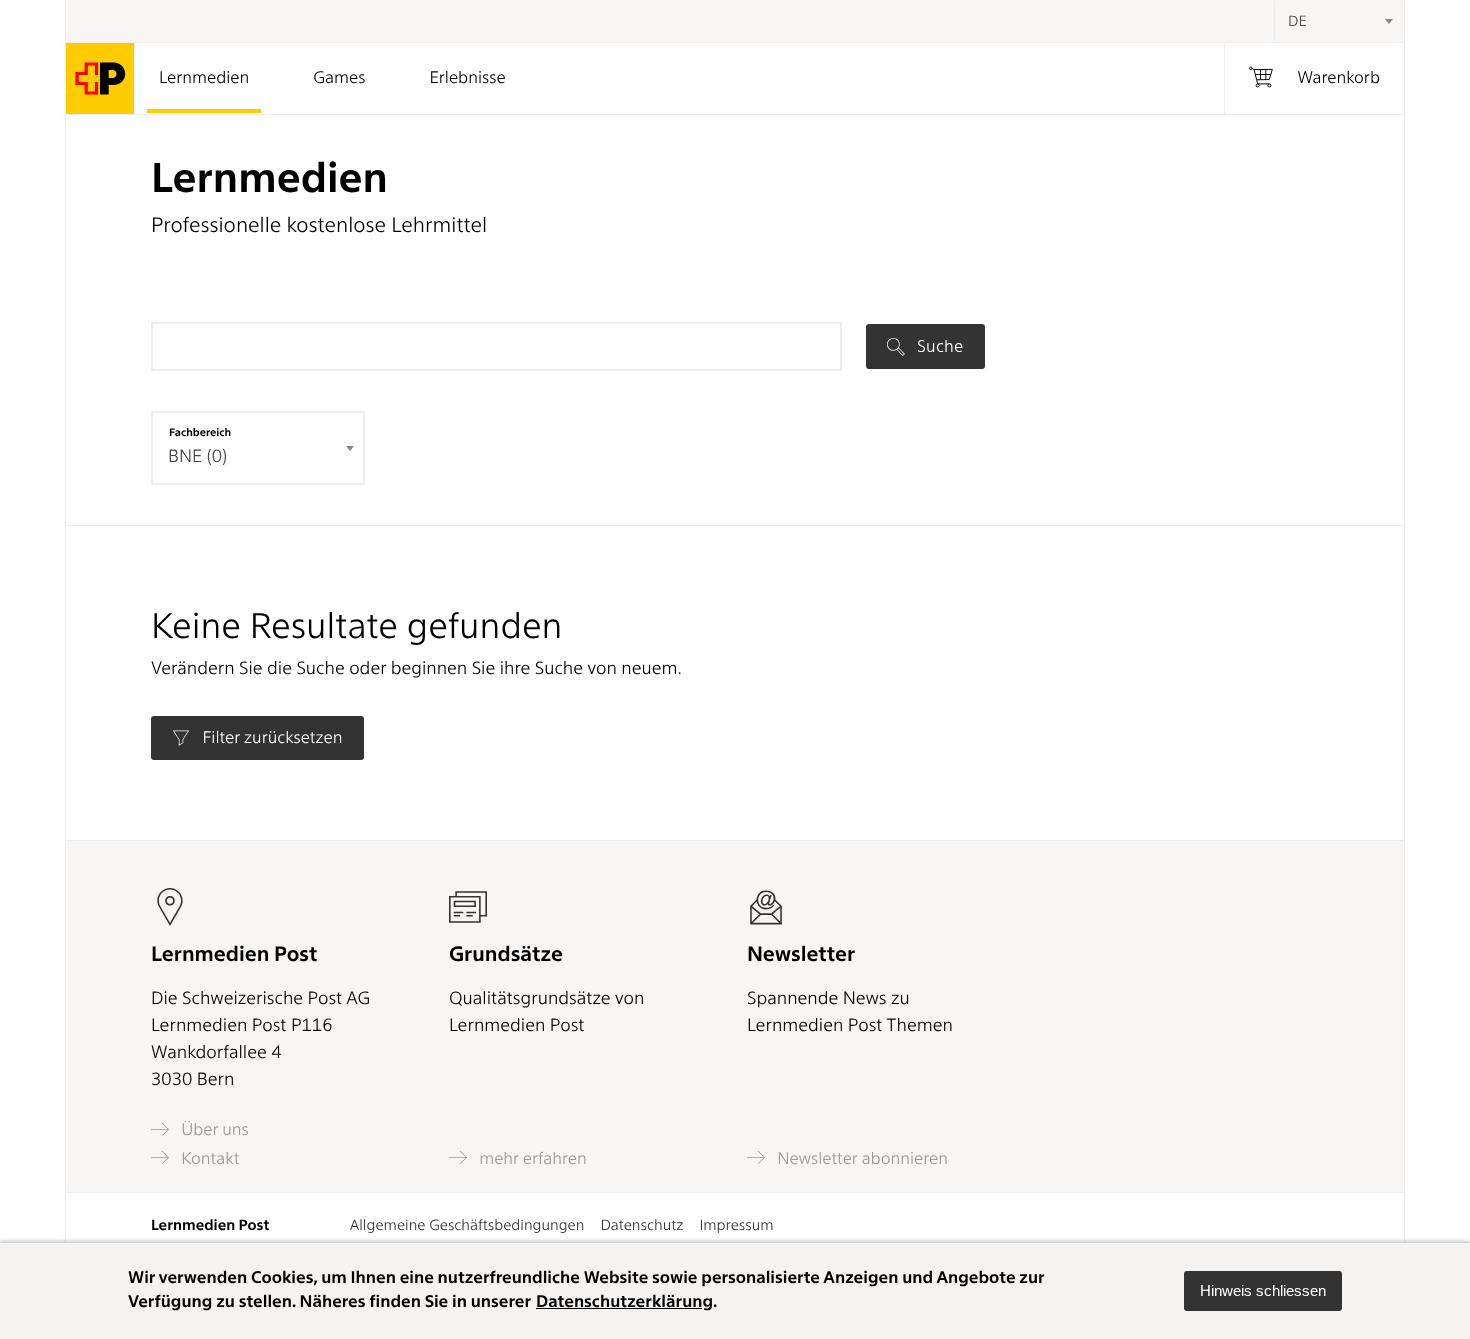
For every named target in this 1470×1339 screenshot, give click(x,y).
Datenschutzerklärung (624, 1302)
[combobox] (1339, 21)
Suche (938, 346)
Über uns (213, 1129)
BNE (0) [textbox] (197, 456)
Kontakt (208, 1158)
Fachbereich (200, 432)
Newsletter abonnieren (860, 1158)
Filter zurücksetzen (270, 738)
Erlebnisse (467, 78)
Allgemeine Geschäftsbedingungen (467, 1225)
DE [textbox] (1297, 21)
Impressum (736, 1225)
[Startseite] (100, 78)
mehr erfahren (531, 1158)
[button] (1263, 1291)
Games (339, 78)
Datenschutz (641, 1225)
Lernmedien (204, 78)
